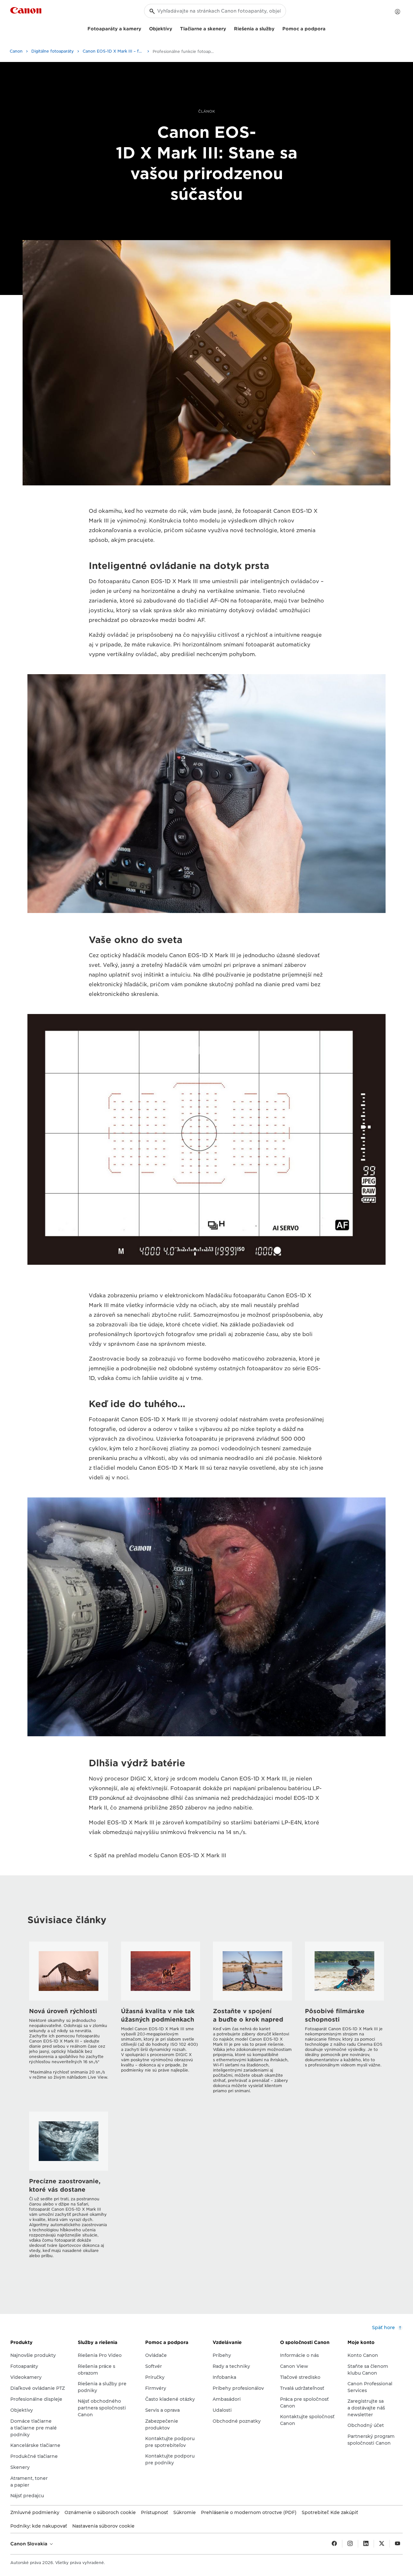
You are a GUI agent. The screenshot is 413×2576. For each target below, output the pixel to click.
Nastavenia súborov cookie (103, 2526)
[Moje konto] (398, 12)
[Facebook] (334, 2544)
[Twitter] (382, 2544)
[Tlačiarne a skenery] (229, 28)
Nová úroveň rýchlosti (63, 2011)
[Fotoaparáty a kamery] (144, 28)
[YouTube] (398, 2544)
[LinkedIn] (366, 2544)
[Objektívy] (175, 28)
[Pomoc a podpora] (328, 28)
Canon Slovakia (30, 2544)
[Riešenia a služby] (277, 28)
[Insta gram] (350, 2544)
